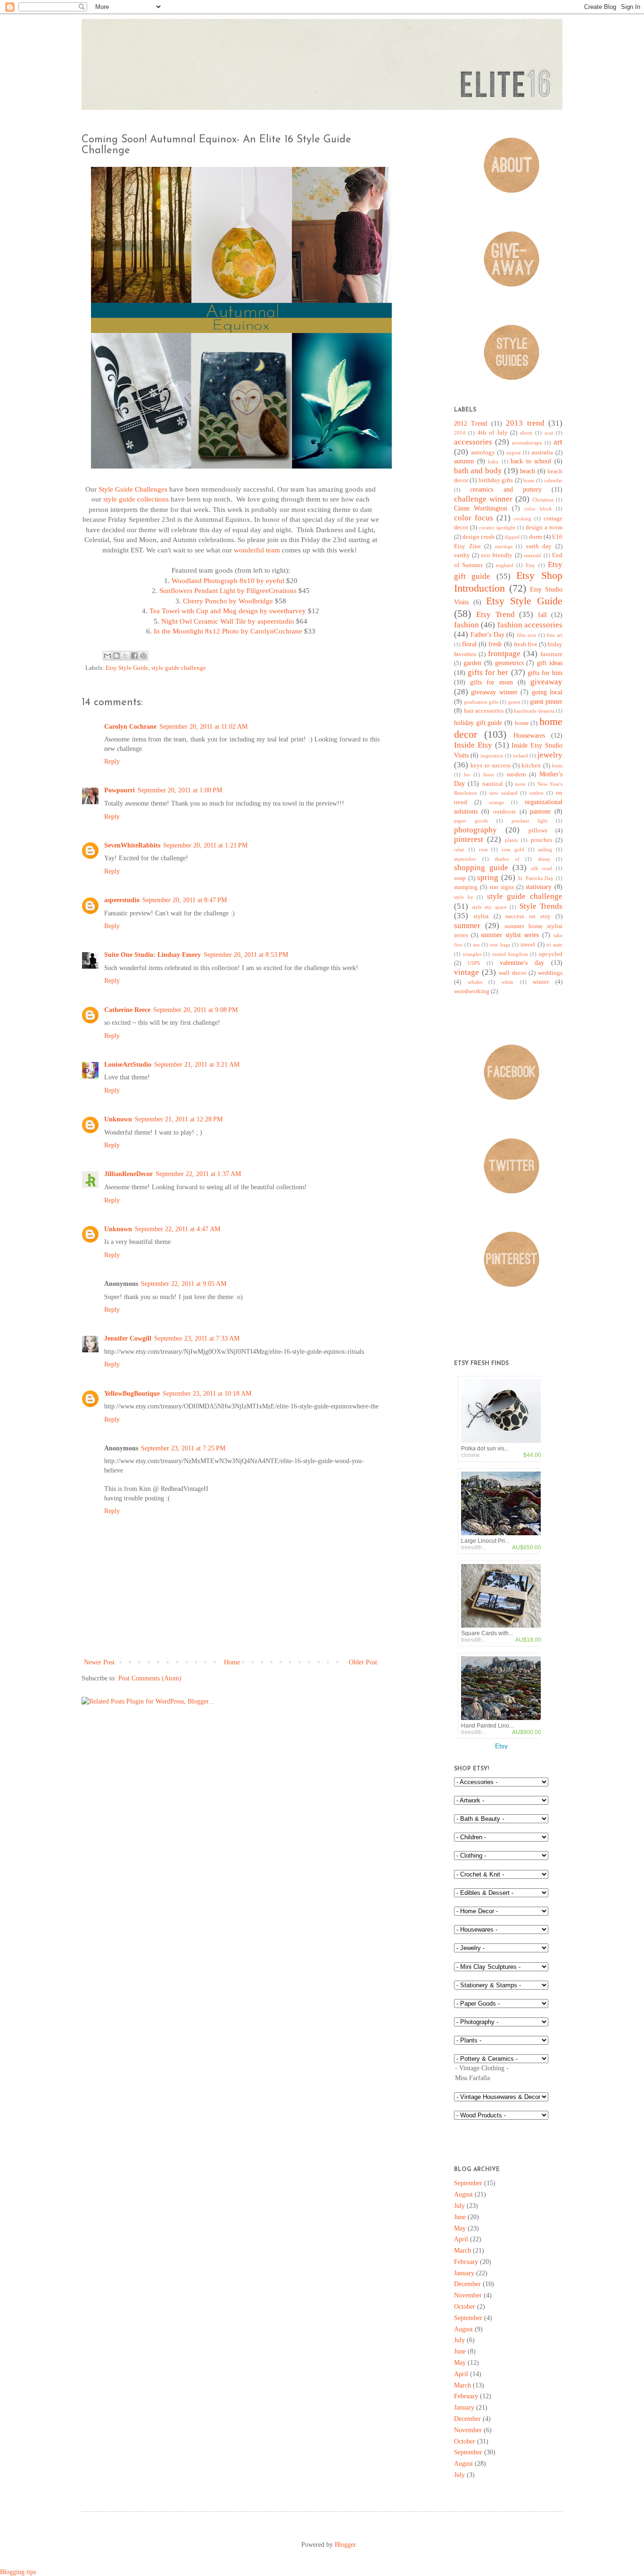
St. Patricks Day (536, 878)
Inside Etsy (473, 745)
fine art (554, 635)
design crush (479, 537)
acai (549, 433)
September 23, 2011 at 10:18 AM (207, 1394)
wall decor (512, 973)
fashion (466, 625)
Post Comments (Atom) (150, 1678)
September (468, 2183)
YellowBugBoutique (132, 1394)
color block (538, 509)
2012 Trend (471, 424)
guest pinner (546, 702)
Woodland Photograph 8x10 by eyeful (228, 580)
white (508, 982)
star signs (502, 887)
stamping (466, 887)
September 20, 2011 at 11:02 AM (203, 727)
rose (483, 849)
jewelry (550, 755)
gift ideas (550, 663)
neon (520, 784)
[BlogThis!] (116, 656)
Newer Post (99, 1662)
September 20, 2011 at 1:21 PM (205, 845)
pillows (538, 831)
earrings (504, 546)
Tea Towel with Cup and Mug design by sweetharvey (228, 611)
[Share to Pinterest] (143, 656)
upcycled (551, 954)
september (465, 859)
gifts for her (488, 672)
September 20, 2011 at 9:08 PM (195, 1010)
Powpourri (120, 790)
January (464, 2273)
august (513, 453)
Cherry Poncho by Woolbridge (228, 601)
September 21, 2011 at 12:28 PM (179, 1119)
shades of (507, 859)
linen (489, 774)
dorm (536, 537)
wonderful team (257, 550)
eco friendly (497, 555)
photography (475, 830)
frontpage (504, 654)
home (522, 723)
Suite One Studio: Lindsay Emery (153, 955)
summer (467, 926)
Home (232, 1662)
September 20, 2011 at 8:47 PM (185, 900)
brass (529, 480)
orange (496, 802)
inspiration (492, 756)
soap (460, 878)
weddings (550, 973)
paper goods (471, 821)
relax (459, 849)
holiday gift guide (478, 723)
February (466, 2262)
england (505, 565)
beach (528, 471)
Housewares (529, 736)
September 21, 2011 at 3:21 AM (197, 1065)
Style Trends (541, 906)
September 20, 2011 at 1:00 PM (180, 790)
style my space (489, 907)
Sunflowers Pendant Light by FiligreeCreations (228, 590)
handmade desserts (534, 711)
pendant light (529, 821)
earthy (462, 555)
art (558, 442)
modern (516, 774)
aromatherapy (527, 443)
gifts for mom (491, 682)
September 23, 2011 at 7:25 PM (183, 1448)
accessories (473, 442)
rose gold (513, 849)
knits (557, 765)
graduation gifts (481, 702)
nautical (493, 784)
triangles (472, 954)
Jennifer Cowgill (128, 1338)
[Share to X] (125, 656)
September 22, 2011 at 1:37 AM (198, 1174)
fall (542, 615)
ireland (520, 756)
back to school (531, 461)
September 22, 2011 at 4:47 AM (178, 1229)
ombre (537, 793)
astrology (483, 453)
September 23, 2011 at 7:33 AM (197, 1338)
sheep (544, 859)
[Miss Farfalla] (508, 2078)
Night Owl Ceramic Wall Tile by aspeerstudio (228, 621)
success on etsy (528, 916)
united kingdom (510, 954)
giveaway (546, 682)
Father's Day (487, 635)
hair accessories (484, 711)
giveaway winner (494, 692)
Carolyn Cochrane (130, 727)
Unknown (118, 1119)
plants (511, 840)
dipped (512, 537)
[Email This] (107, 656)
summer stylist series (510, 935)
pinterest (469, 839)
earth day (539, 546)
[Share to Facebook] (134, 656)
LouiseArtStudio (128, 1065)
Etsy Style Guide (127, 668)
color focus (474, 518)
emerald (533, 555)
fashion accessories (530, 625)
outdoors (504, 812)
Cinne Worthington (481, 508)
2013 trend (525, 423)
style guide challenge (179, 668)
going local (547, 692)
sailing (545, 849)
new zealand (504, 793)
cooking (522, 518)
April (461, 2239)
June (460, 2217)
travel (528, 945)
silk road (541, 868)
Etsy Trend (495, 614)
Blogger (345, 2545)
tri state (554, 945)
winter (541, 982)
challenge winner (483, 499)
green (514, 702)
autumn (464, 461)
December (467, 2284)
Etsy (530, 565)
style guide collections (136, 499)
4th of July (493, 433)
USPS (474, 963)
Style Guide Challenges (133, 489)
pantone (540, 811)
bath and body (478, 471)
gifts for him (545, 673)
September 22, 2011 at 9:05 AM (184, 1284)
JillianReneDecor (128, 1174)
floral (469, 644)
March (462, 2251)
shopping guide (481, 868)
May (460, 2228)
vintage (466, 972)
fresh (495, 644)
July (459, 2206)
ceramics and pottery (506, 490)
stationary (539, 887)
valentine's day (522, 963)
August (463, 2194)
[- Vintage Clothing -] (508, 2069)
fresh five (526, 644)
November (468, 2295)
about (526, 433)
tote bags (500, 945)
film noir (527, 635)
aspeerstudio (122, 900)
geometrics (509, 663)
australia (542, 453)
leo (467, 774)
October (465, 2307)
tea (476, 945)
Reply (112, 761)
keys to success (491, 765)
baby (493, 461)
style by (464, 897)
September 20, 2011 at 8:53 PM (246, 955)
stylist (481, 916)
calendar (553, 480)
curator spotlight (497, 527)
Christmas (543, 500)
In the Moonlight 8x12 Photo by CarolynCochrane (228, 631)
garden (472, 663)
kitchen (531, 765)
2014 (460, 433)
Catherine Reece (127, 1010)
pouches (541, 840)
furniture (551, 654)
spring (488, 877)
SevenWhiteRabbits (132, 845)
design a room (544, 527)
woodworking (472, 991)
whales (475, 982)
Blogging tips (18, 2572)
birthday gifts (496, 480)
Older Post (363, 1662)
